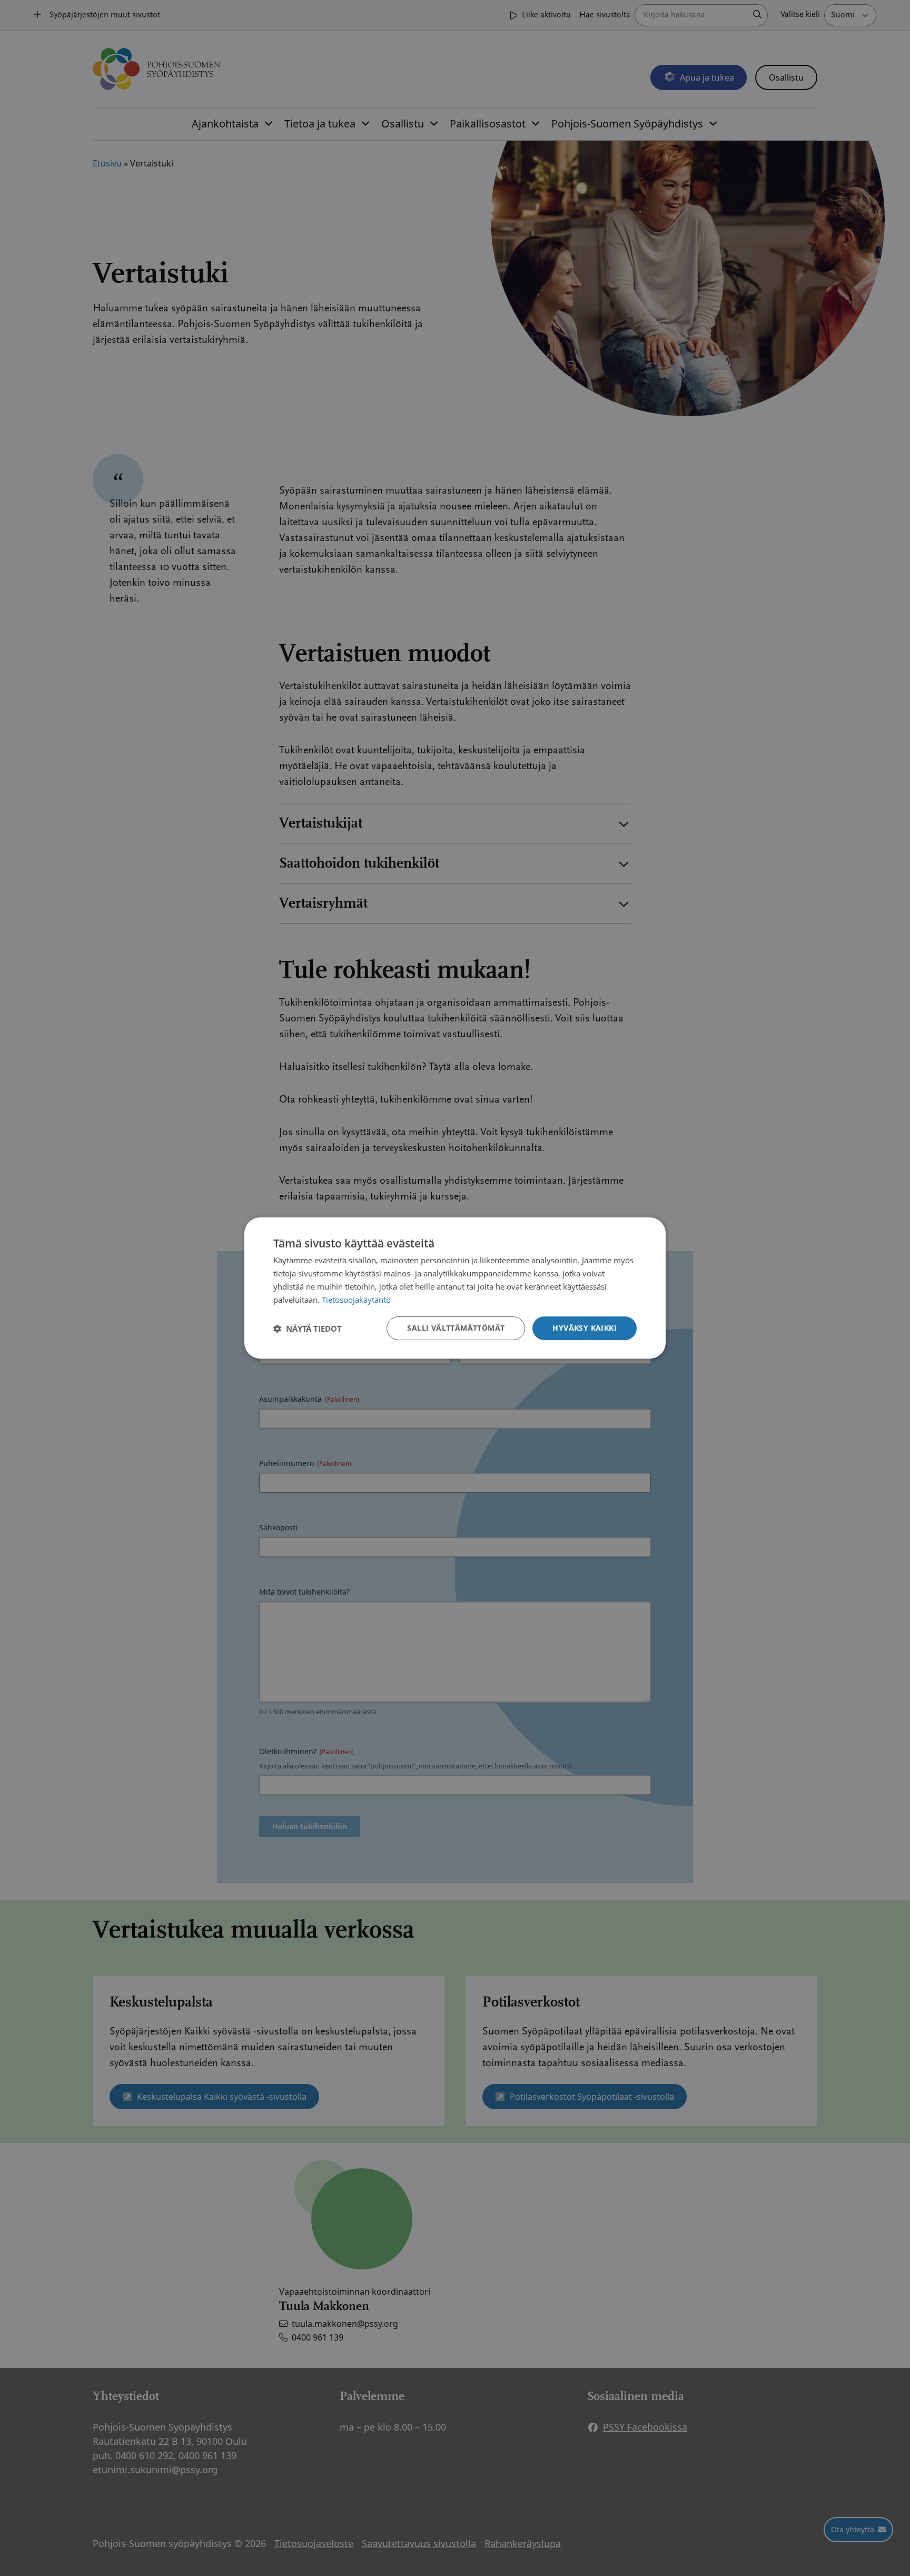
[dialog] (455, 1288)
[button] (308, 1329)
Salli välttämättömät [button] (456, 1328)
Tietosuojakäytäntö (356, 1300)
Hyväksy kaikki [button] (585, 1328)
